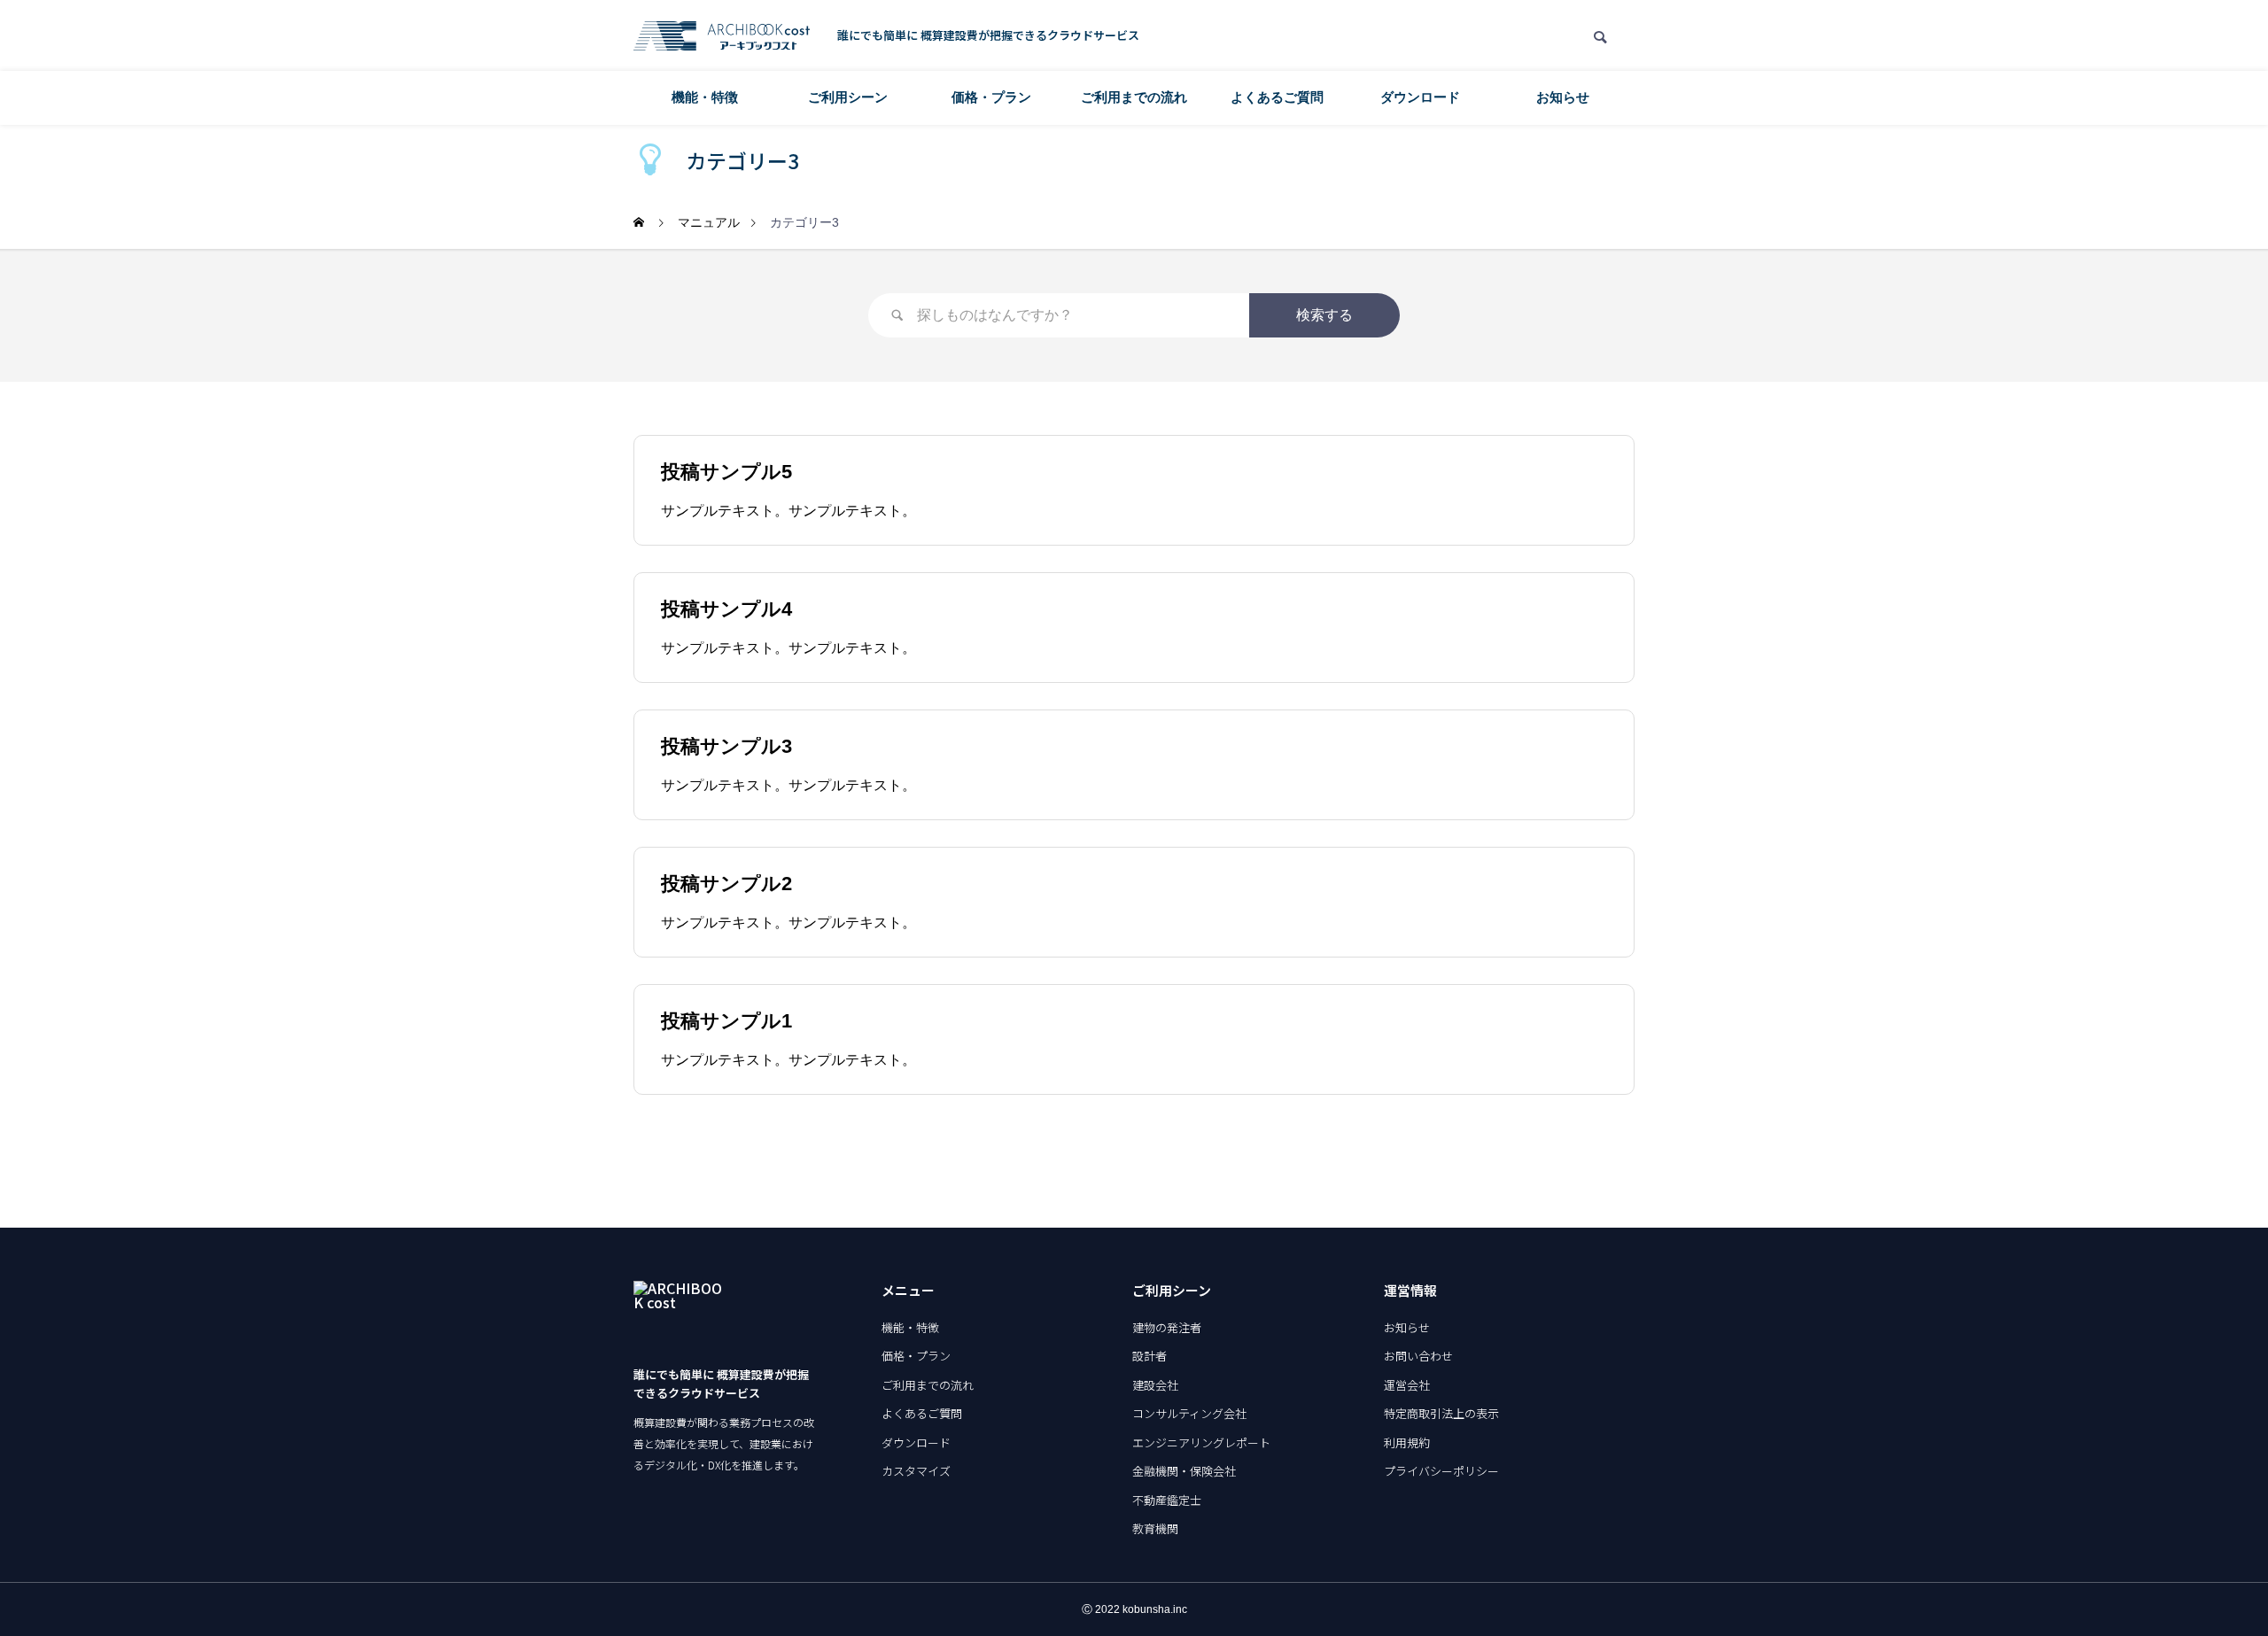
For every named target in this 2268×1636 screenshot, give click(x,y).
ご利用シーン (848, 97)
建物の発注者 (1167, 1327)
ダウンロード (1420, 97)
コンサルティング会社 (1189, 1413)
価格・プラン (991, 97)
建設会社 (1155, 1385)
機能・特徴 (705, 97)
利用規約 (1407, 1442)
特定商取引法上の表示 (1441, 1413)
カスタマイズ (916, 1471)
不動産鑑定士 (1167, 1500)
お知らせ (1563, 97)
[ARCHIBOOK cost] (722, 35)
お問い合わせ (1418, 1356)
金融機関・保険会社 (1184, 1471)
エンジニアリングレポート (1201, 1442)
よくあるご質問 (1277, 97)
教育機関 (1155, 1528)
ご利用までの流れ (1134, 97)
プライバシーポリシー (1441, 1471)
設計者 (1150, 1356)
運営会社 (1407, 1385)
